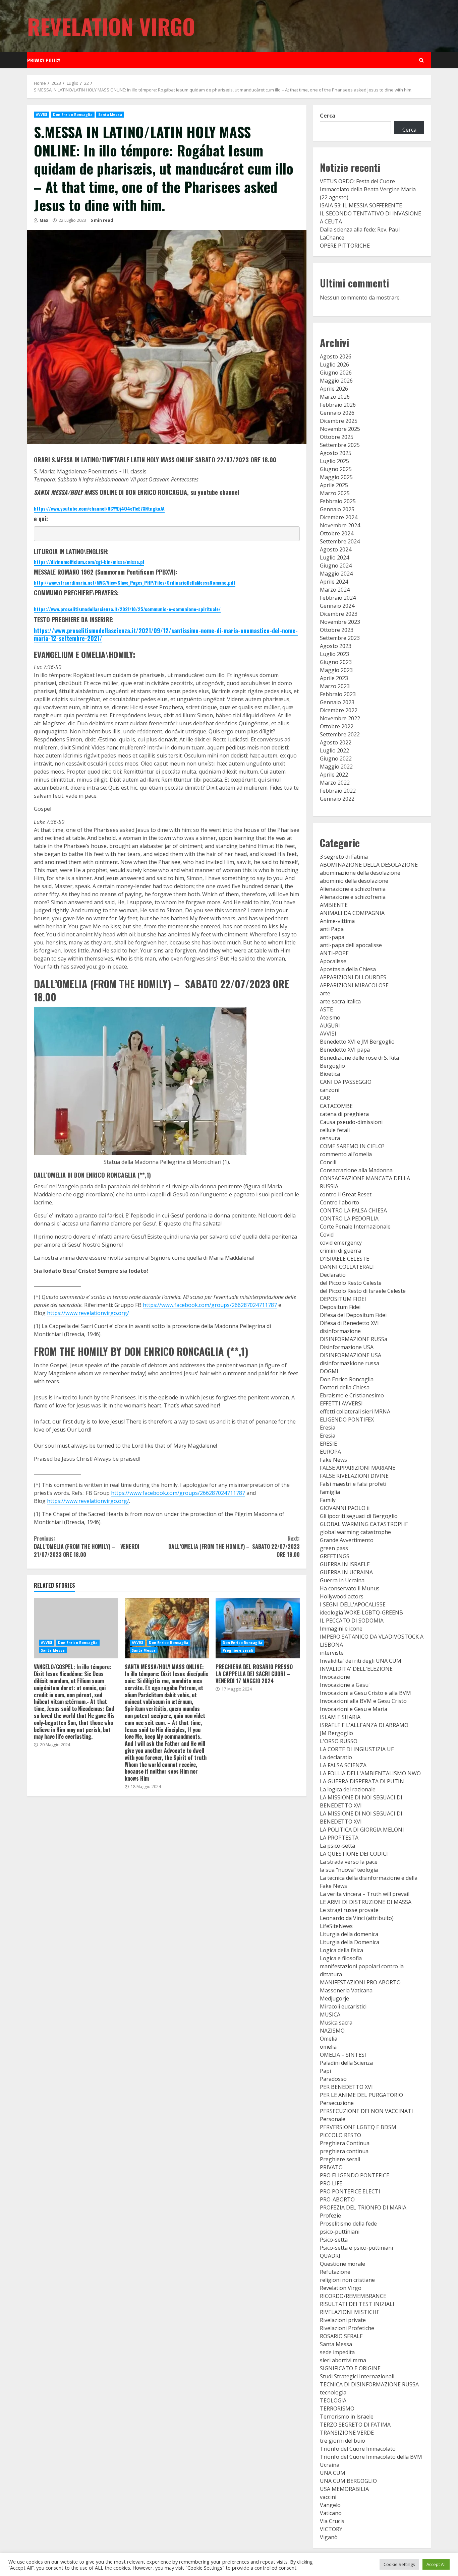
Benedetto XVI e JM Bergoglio (357, 1042)
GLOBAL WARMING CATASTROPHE (364, 1524)
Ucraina (330, 2465)
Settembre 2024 (340, 541)
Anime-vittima (337, 921)
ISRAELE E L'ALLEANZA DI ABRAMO (364, 1725)
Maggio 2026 (336, 381)
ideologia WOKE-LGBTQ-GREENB (361, 1612)
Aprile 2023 (334, 678)
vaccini (328, 2497)
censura (330, 1138)
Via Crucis (332, 2521)
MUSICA (330, 2014)
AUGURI (330, 1026)
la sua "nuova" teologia (349, 1870)
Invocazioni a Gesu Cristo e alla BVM (365, 1693)
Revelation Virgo (111, 26)
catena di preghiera (344, 1114)
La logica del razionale (348, 1789)
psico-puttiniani (340, 2232)
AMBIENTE (334, 905)
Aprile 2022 (334, 775)
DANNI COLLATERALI (347, 1267)
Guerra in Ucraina (342, 1580)
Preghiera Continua (345, 2143)
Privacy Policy (44, 60)
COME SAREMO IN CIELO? (352, 1146)
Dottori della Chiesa (345, 1387)
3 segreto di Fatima (344, 857)
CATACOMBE (336, 1106)
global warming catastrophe (355, 1532)
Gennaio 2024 (337, 606)
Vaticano (331, 2513)
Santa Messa (110, 115)
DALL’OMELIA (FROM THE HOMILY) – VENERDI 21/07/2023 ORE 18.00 (87, 1546)
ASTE (326, 1009)
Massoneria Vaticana (346, 1990)
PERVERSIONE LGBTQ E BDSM (358, 2127)
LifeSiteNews (336, 1926)
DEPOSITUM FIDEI (343, 1299)
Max (43, 220)
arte (325, 993)
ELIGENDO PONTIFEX (347, 1419)
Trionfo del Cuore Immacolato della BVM (371, 2457)
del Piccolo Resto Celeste (351, 1283)
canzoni (330, 1090)
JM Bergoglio (336, 1733)
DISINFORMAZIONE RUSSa (354, 1339)
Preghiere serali (238, 1650)
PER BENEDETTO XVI (346, 2087)
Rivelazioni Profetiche (347, 2328)
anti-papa (332, 937)
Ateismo (330, 1017)
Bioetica (330, 1074)
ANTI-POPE (334, 953)
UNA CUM (333, 2473)
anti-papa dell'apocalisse (351, 945)
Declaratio (333, 1275)
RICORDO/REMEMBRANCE (353, 2296)
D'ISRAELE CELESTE (345, 1259)
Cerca (328, 116)
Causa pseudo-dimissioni (351, 1122)
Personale (333, 2119)
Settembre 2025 (340, 445)
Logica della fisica (341, 1950)
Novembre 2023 (340, 622)
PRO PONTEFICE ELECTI (350, 2191)
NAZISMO (332, 2031)
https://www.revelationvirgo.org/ (88, 1313)
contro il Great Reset (346, 1194)
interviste (332, 1653)
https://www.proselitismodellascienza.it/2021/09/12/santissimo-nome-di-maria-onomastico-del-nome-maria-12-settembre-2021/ (166, 634)
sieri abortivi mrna (343, 2360)
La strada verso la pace (349, 1862)
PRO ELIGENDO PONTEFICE (355, 2175)
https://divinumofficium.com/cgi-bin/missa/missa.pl (89, 562)
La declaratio (336, 1757)
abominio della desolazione (354, 881)
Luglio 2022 (334, 750)
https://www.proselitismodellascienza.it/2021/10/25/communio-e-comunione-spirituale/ (127, 609)
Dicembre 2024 (339, 517)
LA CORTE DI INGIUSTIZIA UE (357, 1749)
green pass (334, 1548)
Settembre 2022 (340, 734)
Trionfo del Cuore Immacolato (358, 2449)
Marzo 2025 (335, 493)
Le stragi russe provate (349, 1910)
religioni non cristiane (347, 2280)
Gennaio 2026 (337, 413)
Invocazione (335, 1677)
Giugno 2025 (336, 469)
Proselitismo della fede (348, 2224)
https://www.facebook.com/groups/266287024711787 (210, 1305)
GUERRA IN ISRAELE (345, 1564)
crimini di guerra (340, 1251)
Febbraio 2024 (338, 598)
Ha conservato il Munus (350, 1588)
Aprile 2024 (334, 582)
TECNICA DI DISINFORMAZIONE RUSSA (369, 2384)
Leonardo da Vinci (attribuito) (357, 1918)
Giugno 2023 (336, 662)
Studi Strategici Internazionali (357, 2376)
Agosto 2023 (336, 646)
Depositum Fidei (340, 1307)
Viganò (329, 2537)
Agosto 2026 (336, 356)
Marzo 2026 (335, 397)
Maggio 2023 (336, 670)
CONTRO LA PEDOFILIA (349, 1218)
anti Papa (332, 929)
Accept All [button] (436, 2564)
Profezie (330, 2216)
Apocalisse (333, 961)
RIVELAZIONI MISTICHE (350, 2312)
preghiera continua (344, 2151)
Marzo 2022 (335, 783)
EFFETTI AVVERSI (341, 1403)
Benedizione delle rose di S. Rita (359, 1058)
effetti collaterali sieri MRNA (355, 1411)
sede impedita (337, 2352)
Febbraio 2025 (338, 501)
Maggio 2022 (336, 767)
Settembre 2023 (340, 638)
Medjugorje (334, 1998)
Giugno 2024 (336, 566)
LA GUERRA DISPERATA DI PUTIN (362, 1781)
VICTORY (331, 2529)
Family (328, 1500)
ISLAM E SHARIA (340, 1717)
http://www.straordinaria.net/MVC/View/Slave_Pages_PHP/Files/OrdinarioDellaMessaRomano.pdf (135, 582)
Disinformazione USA (347, 1347)
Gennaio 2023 (337, 702)
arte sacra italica (340, 1001)
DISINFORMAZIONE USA (351, 1355)
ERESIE (328, 1444)
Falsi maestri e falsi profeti (353, 1484)
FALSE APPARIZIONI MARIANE (358, 1468)
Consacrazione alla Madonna (356, 1170)
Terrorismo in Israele (347, 2417)
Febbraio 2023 (338, 694)
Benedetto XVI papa (345, 1050)
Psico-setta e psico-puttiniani (356, 2248)
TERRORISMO (337, 2408)
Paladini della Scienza (346, 2063)
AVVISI (42, 115)
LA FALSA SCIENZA (343, 1765)
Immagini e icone (341, 1629)
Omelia (329, 2039)
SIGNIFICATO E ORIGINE (350, 2368)
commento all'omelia (346, 1154)
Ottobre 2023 (337, 630)
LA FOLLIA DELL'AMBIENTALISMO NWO (370, 1773)
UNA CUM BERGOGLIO (348, 2481)
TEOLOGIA (333, 2400)
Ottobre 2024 (337, 533)
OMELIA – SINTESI (343, 2055)
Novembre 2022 (340, 718)
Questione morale (342, 2264)
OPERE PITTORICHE (345, 246)
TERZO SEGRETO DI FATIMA (355, 2425)
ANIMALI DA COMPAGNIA (352, 913)
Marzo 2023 (335, 686)
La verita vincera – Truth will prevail (365, 1894)
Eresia (328, 1428)
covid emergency (341, 1243)
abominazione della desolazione (360, 873)
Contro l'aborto (339, 1202)
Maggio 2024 (336, 574)
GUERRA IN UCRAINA (346, 1572)
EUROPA (330, 1452)
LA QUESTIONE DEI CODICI (354, 1854)
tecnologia (333, 2392)
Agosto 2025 (336, 453)
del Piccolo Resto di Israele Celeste (363, 1291)
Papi (325, 2071)
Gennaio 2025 (337, 509)
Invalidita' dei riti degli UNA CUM (361, 1661)
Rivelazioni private (343, 2320)
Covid (327, 1235)
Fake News (333, 1460)
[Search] (421, 60)
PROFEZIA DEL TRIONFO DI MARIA (363, 2207)
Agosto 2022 (336, 742)
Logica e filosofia (341, 1958)
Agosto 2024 (336, 549)
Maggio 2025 (336, 477)
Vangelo (330, 2505)
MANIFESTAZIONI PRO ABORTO (360, 1982)
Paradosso (333, 2079)
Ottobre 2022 (337, 726)
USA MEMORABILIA (344, 2489)
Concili (328, 1162)
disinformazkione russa (350, 1363)
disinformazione (340, 1331)
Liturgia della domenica (349, 1934)
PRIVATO (331, 2167)
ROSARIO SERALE (341, 2336)
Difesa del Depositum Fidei (353, 1315)
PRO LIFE (331, 2183)
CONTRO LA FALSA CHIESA (353, 1210)
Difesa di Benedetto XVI (349, 1323)
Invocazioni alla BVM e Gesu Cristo (363, 1701)
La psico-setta (337, 1846)
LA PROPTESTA (339, 1838)
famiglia (330, 1492)
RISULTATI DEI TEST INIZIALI (357, 2304)
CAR (325, 1098)
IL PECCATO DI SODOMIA (352, 1621)
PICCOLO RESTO (340, 2135)
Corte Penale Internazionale (355, 1227)
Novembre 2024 (340, 525)
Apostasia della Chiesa (348, 969)
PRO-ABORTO (337, 2199)
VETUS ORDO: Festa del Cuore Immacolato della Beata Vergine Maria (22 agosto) (368, 189)
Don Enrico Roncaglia (73, 115)
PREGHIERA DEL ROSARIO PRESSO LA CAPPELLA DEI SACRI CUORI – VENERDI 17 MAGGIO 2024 (258, 1628)
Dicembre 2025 (339, 421)
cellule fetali (335, 1130)
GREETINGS (335, 1556)
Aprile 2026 (334, 389)
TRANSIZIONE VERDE (347, 2433)
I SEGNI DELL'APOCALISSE (353, 1604)
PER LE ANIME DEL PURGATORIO (361, 2095)
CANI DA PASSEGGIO (346, 1082)
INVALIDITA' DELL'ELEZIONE (356, 1669)
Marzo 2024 (335, 590)
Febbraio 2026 (338, 405)
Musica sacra (336, 2023)
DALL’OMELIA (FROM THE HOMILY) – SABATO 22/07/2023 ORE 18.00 (234, 1546)
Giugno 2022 (336, 758)
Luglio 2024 (334, 557)
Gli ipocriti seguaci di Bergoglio (359, 1516)
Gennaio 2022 (337, 799)
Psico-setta (334, 2240)
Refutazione (335, 2272)
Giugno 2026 (336, 373)
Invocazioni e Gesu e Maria (354, 1709)
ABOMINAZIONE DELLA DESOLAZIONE (369, 865)
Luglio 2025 (334, 461)
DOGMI (329, 1371)
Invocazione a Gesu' (345, 1685)
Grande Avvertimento (347, 1540)
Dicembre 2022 (339, 710)
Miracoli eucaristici (343, 2006)
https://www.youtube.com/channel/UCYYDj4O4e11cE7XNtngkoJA (99, 508)
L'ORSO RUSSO (339, 1741)
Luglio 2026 (334, 365)
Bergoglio (332, 1066)
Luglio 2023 (334, 654)
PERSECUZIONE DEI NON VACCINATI (366, 2111)
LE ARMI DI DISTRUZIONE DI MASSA (366, 1902)
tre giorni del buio (342, 2441)
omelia (328, 2047)
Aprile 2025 (334, 485)
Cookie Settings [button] (399, 2564)
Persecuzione (337, 2103)
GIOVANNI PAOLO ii (345, 1508)
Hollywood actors (342, 1596)
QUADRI (330, 2256)
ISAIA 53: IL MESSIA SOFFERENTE (361, 205)
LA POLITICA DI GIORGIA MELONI (362, 1830)
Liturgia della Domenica (350, 1942)
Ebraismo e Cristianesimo (352, 1395)
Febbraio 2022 (338, 791)
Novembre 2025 (340, 429)
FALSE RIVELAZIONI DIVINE (354, 1476)
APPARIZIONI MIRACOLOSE (354, 985)
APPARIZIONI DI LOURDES (353, 977)
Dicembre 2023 (339, 614)
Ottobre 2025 (337, 437)
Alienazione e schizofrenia (353, 889)
